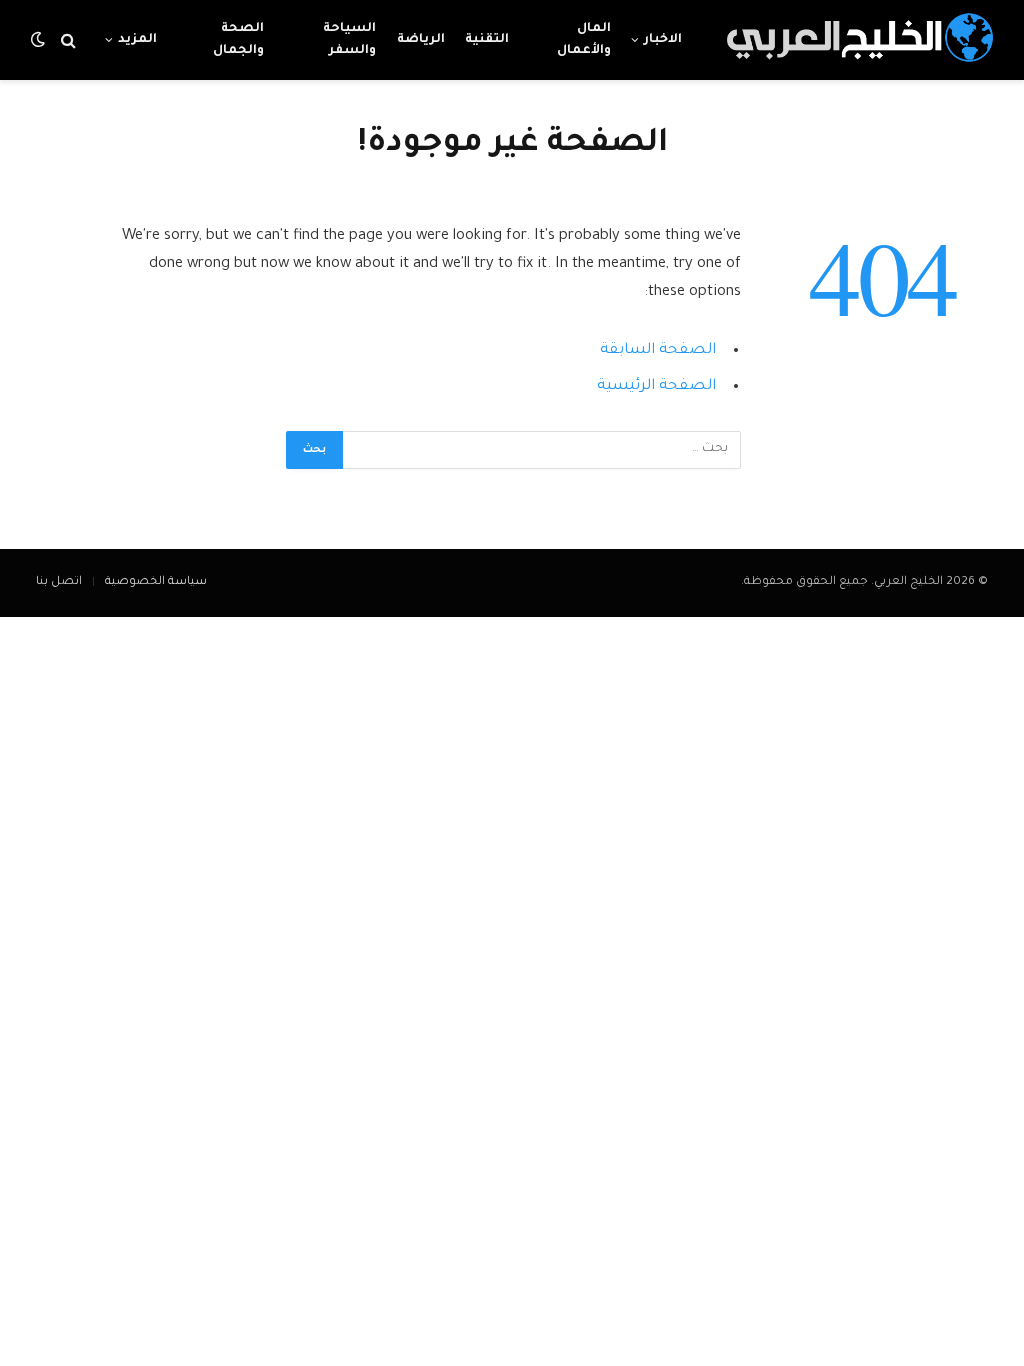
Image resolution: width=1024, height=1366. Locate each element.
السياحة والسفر (349, 40)
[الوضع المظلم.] (40, 40)
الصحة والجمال (238, 40)
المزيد (137, 40)
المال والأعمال (584, 40)
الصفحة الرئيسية (656, 386)
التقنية (487, 40)
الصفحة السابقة (658, 350)
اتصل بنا (59, 582)
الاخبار (663, 40)
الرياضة (421, 40)
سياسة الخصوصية (156, 582)
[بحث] (68, 40)
